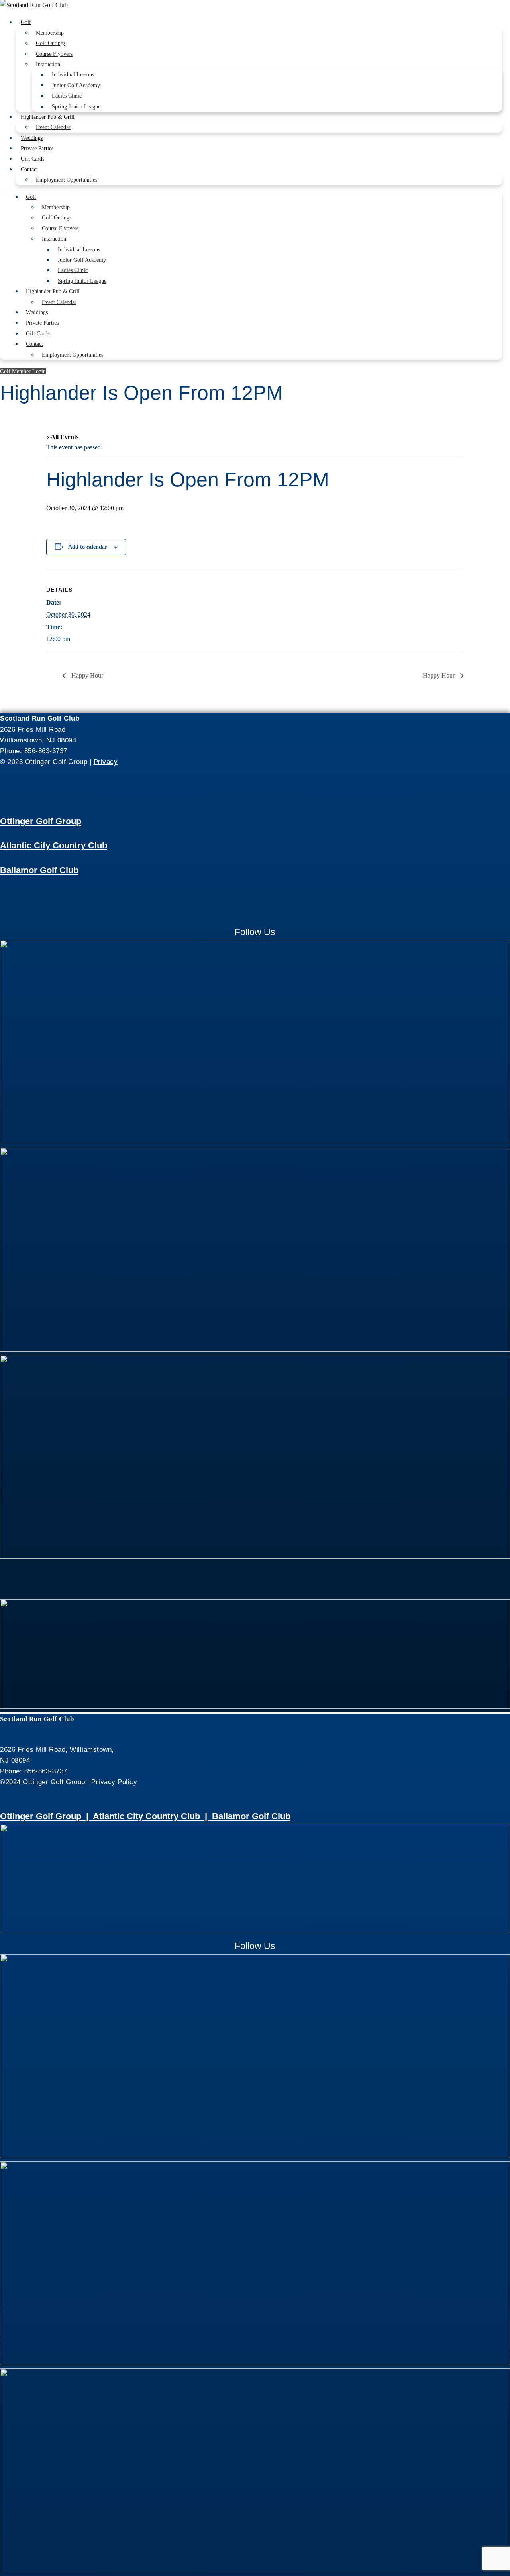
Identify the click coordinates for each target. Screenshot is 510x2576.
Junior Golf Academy (76, 85)
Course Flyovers (54, 54)
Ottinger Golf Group (41, 821)
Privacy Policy (114, 1782)
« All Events (62, 437)
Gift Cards (32, 159)
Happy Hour (86, 675)
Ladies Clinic (67, 96)
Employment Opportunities (67, 180)
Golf (26, 22)
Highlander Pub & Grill (48, 117)
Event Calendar (53, 127)
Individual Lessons (73, 75)
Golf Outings (51, 43)
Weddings (32, 138)
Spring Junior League (76, 107)
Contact (29, 169)
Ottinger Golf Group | (46, 1816)
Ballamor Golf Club (39, 870)
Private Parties (37, 148)
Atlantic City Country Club (54, 845)
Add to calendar (88, 547)
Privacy (106, 762)
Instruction (48, 64)
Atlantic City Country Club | (152, 1816)
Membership (50, 33)
